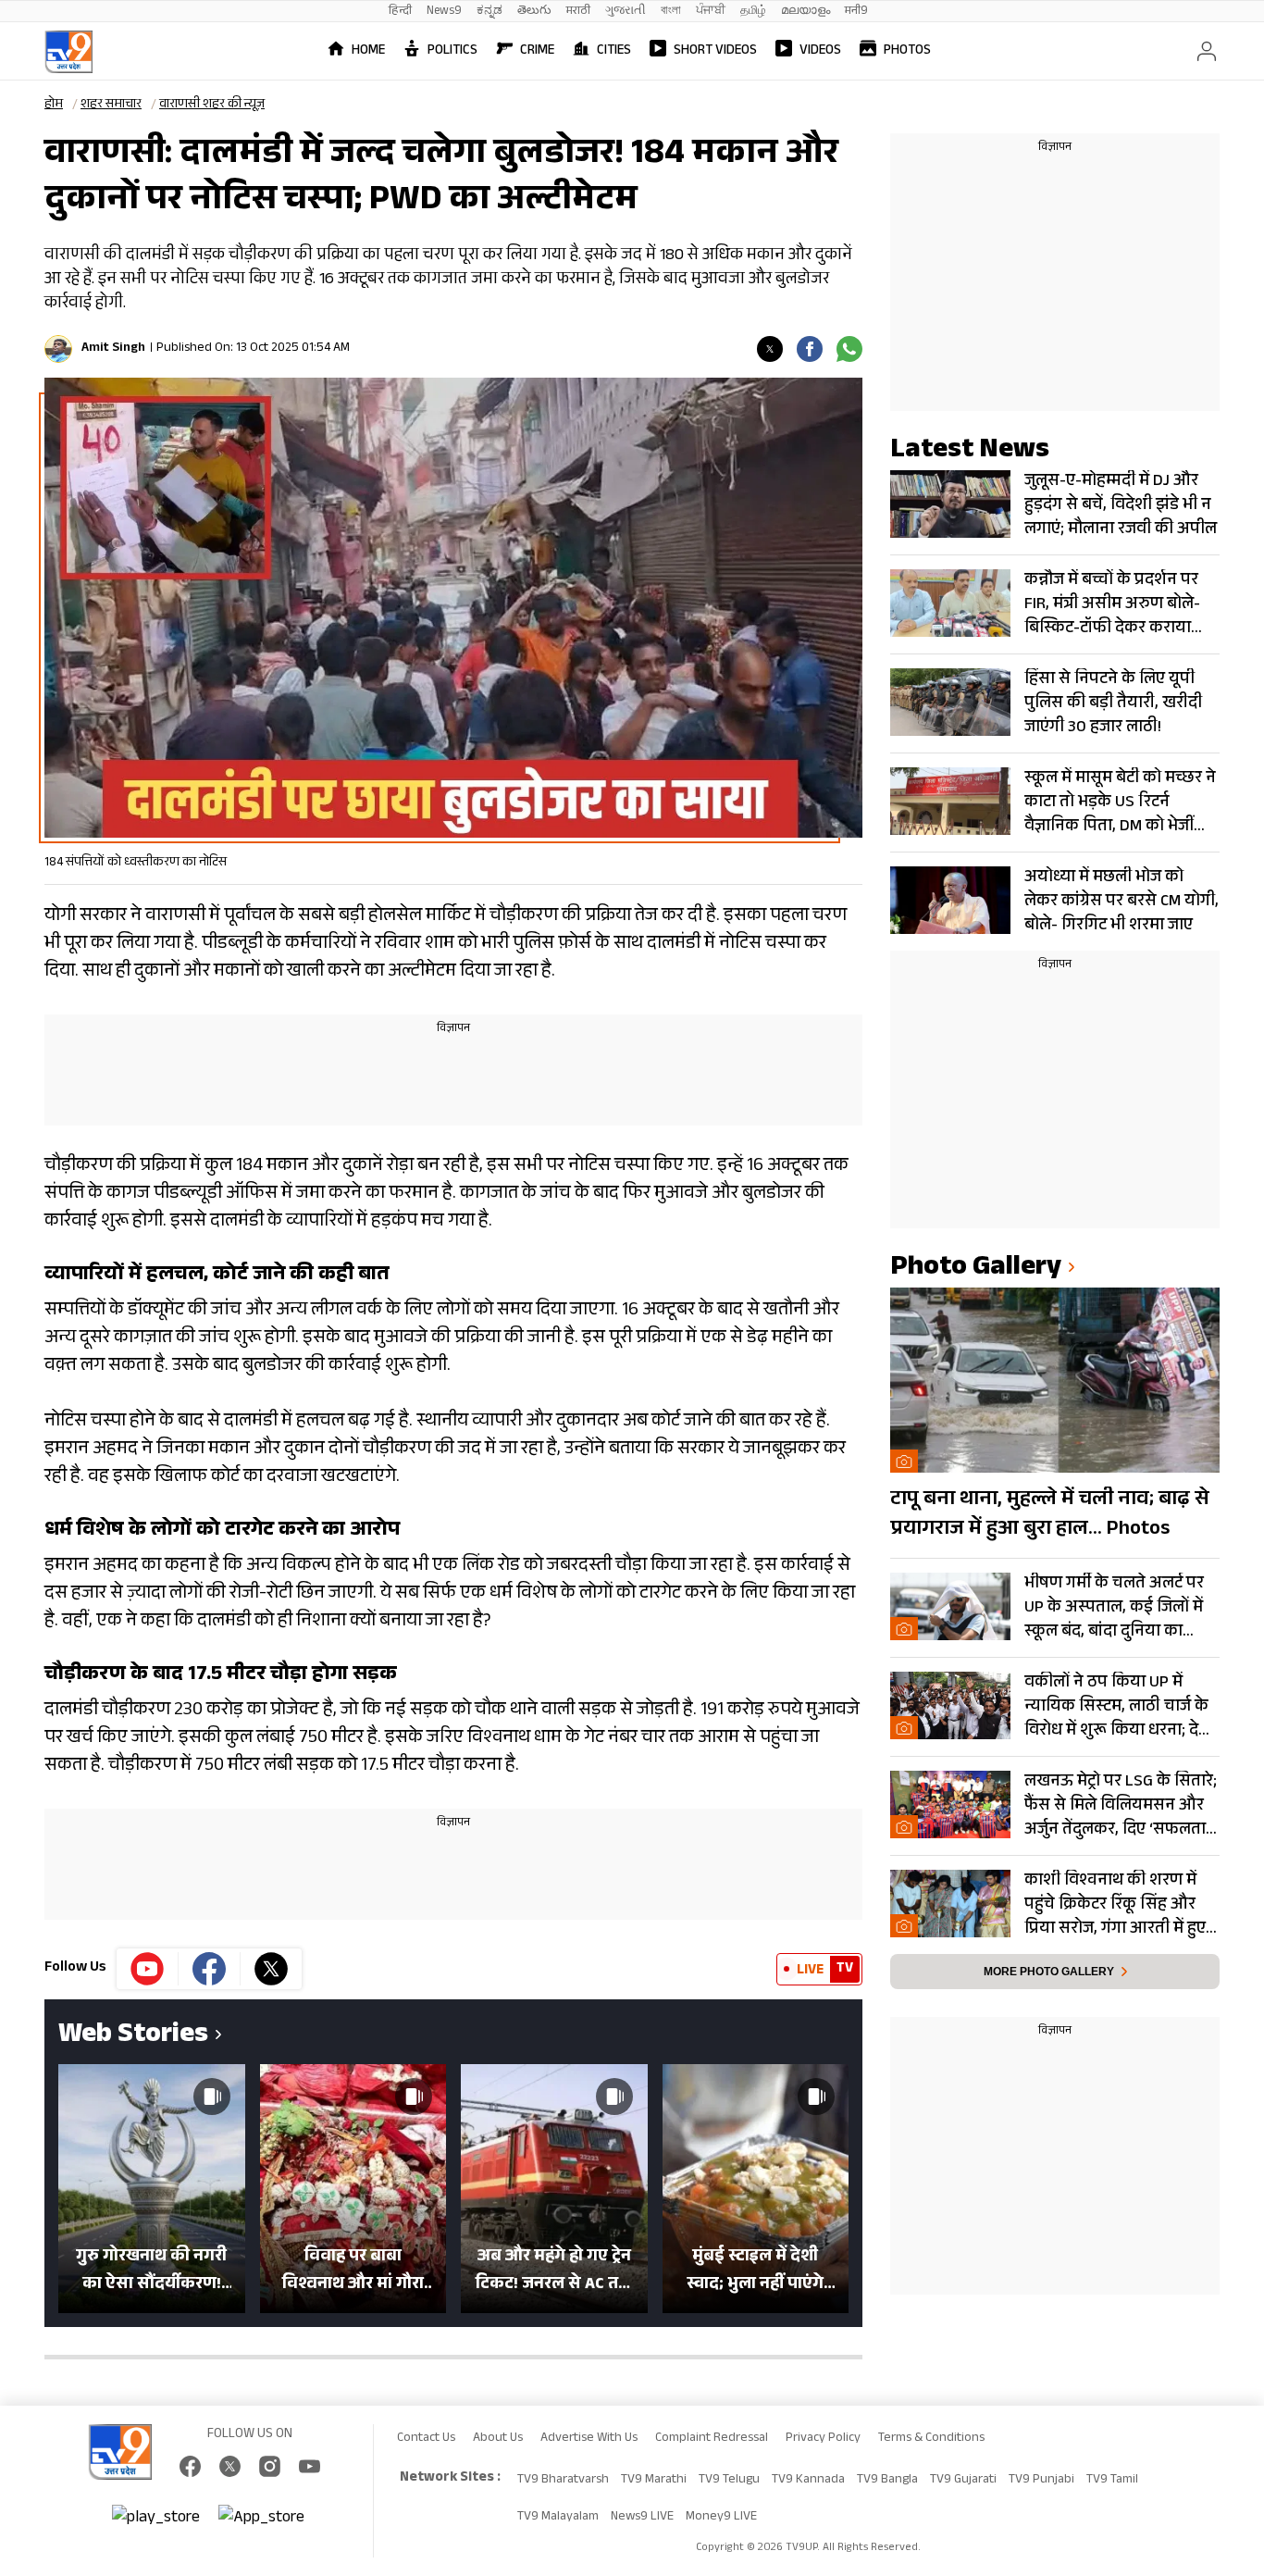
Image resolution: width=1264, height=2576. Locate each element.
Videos (820, 51)
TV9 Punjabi (1041, 2481)
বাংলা (671, 12)
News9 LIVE (642, 2518)
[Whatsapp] (849, 349)
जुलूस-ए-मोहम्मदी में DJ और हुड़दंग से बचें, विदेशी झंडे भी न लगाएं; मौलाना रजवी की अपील (1121, 505)
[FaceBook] (190, 2466)
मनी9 (856, 12)
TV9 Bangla (887, 2481)
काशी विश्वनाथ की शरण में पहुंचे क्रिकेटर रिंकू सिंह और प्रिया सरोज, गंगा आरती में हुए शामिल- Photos (1115, 1905)
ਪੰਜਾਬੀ (711, 12)
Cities (614, 51)
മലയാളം (805, 12)
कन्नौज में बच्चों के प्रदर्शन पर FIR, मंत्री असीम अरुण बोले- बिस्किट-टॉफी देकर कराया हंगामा (1112, 604)
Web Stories (133, 2037)
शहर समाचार (111, 106)
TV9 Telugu (729, 2481)
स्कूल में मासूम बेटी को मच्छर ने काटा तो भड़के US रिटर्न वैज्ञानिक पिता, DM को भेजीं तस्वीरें (1120, 803)
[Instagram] (270, 2466)
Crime (537, 51)
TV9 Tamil (1112, 2481)
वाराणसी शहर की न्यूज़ (212, 106)
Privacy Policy (823, 2439)
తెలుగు (534, 12)
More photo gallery (1049, 1972)
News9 (444, 12)
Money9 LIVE (721, 2518)
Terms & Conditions (931, 2439)
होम (54, 106)
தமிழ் (753, 12)
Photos (907, 51)
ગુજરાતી (626, 12)
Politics (452, 51)
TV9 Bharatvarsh (563, 2481)
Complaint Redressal (712, 2439)
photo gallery (976, 1269)
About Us (498, 2439)
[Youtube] (148, 1969)
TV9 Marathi (654, 2481)
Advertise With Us (589, 2439)
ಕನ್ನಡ (489, 12)
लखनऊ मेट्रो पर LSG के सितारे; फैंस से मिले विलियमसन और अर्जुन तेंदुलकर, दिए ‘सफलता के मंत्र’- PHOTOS (1121, 1806)
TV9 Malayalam (558, 2518)
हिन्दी (400, 12)
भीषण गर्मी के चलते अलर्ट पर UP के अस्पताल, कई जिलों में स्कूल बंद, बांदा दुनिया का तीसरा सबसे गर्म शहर (1114, 1608)
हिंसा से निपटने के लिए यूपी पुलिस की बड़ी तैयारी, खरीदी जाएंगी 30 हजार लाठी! (1113, 703)
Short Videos (715, 51)
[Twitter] (770, 349)
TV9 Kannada (808, 2481)
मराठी (578, 12)
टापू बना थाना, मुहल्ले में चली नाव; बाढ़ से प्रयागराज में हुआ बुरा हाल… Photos (1050, 1515)
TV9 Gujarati (963, 2481)
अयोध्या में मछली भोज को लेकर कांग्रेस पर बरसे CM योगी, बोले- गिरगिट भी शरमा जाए (1121, 902)
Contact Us (426, 2439)
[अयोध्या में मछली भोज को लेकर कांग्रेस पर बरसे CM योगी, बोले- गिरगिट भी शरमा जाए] (950, 900)
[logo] (68, 52)
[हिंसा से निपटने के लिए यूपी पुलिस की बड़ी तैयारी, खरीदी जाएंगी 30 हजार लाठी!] (950, 702)
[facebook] (810, 349)
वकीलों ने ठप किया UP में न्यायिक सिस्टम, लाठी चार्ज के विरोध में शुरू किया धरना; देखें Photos (1118, 1707)
